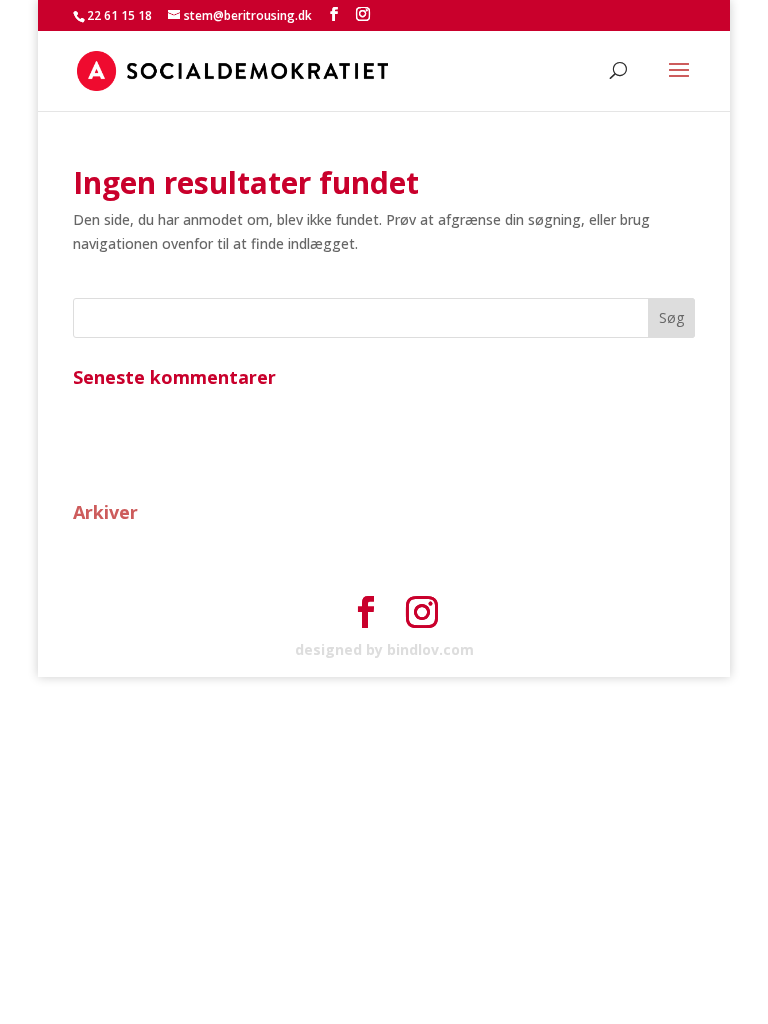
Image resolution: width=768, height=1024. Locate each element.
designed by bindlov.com (384, 649)
